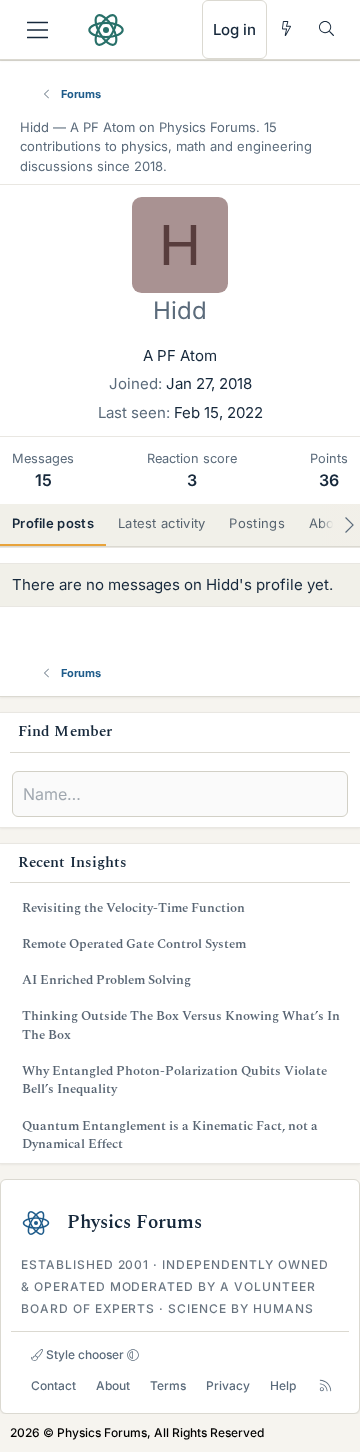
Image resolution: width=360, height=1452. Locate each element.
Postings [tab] (256, 523)
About (113, 1385)
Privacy (228, 1385)
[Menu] (37, 30)
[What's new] (286, 28)
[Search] (326, 28)
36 (329, 480)
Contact (53, 1385)
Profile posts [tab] (53, 523)
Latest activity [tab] (162, 523)
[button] (133, 1355)
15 (43, 480)
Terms (168, 1385)
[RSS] (325, 1385)
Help (283, 1385)
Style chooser (83, 1354)
